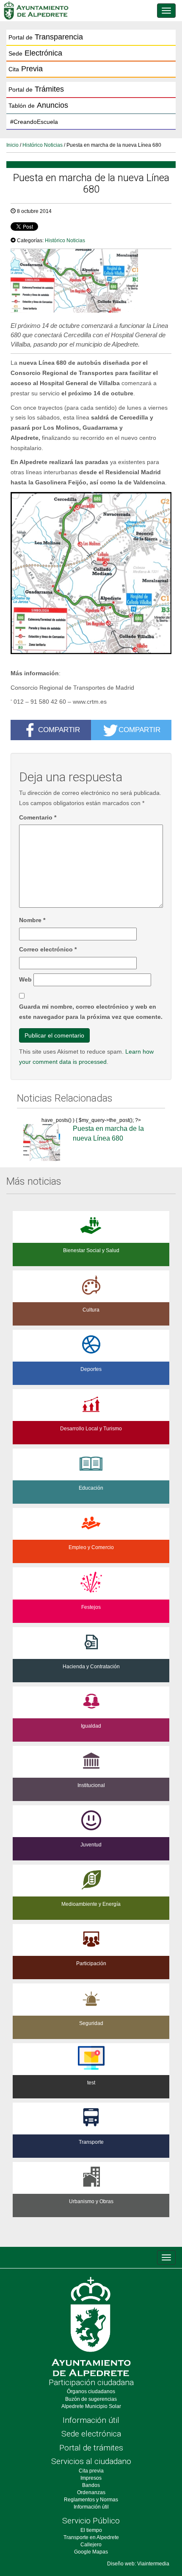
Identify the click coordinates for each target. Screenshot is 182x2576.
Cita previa (91, 2471)
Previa (26, 69)
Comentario (38, 817)
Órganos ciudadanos (91, 2391)
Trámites (36, 89)
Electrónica (35, 53)
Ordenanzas (91, 2492)
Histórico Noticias (43, 145)
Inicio (12, 145)
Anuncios (38, 105)
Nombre (32, 920)
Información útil (91, 2420)
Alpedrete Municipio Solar (91, 2406)
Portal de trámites (91, 2448)
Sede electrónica (91, 2434)
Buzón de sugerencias (91, 2399)
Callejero (91, 2545)
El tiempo (91, 2530)
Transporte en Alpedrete (91, 2537)
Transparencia (46, 37)
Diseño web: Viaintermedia (138, 2564)
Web (25, 979)
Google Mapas (91, 2552)
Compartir (59, 730)
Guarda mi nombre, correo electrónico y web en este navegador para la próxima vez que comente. (91, 1012)
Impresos (91, 2478)
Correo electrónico (48, 949)
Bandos (91, 2485)
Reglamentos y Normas (91, 2500)
